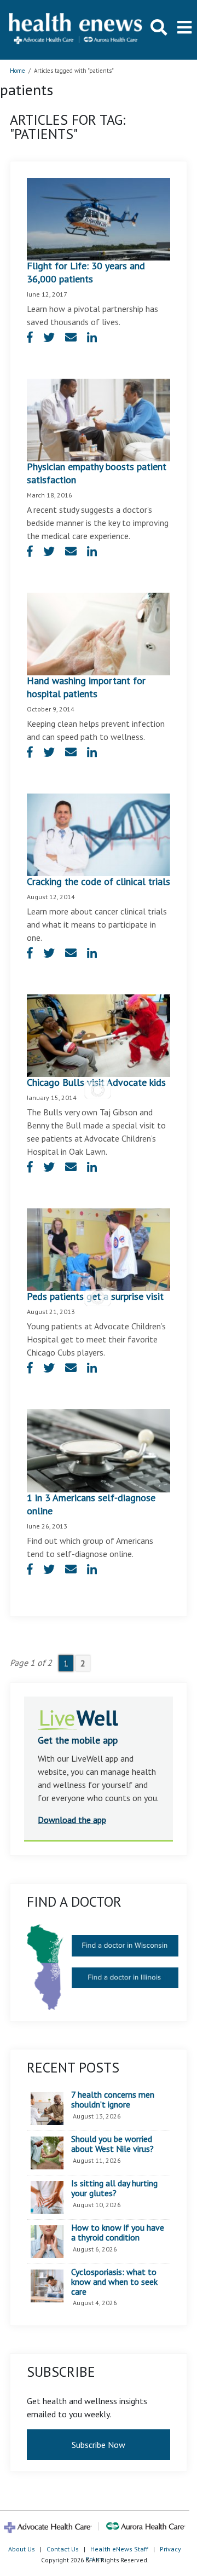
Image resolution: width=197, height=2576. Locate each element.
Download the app (72, 1820)
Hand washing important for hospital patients (86, 687)
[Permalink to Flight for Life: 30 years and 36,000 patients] (99, 218)
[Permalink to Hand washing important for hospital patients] (99, 633)
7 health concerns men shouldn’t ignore (113, 2100)
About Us (22, 2549)
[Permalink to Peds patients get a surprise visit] (99, 1249)
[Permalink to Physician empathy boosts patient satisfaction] (99, 419)
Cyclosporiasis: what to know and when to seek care (114, 2282)
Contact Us (63, 2549)
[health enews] (76, 30)
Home (18, 71)
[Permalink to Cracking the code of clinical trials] (99, 834)
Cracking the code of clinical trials (99, 881)
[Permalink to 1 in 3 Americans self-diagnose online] (99, 1450)
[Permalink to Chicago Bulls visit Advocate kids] (99, 1035)
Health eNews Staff (119, 2549)
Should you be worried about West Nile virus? (112, 2144)
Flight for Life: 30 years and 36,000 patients (86, 272)
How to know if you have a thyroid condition (118, 2233)
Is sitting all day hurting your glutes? (114, 2188)
